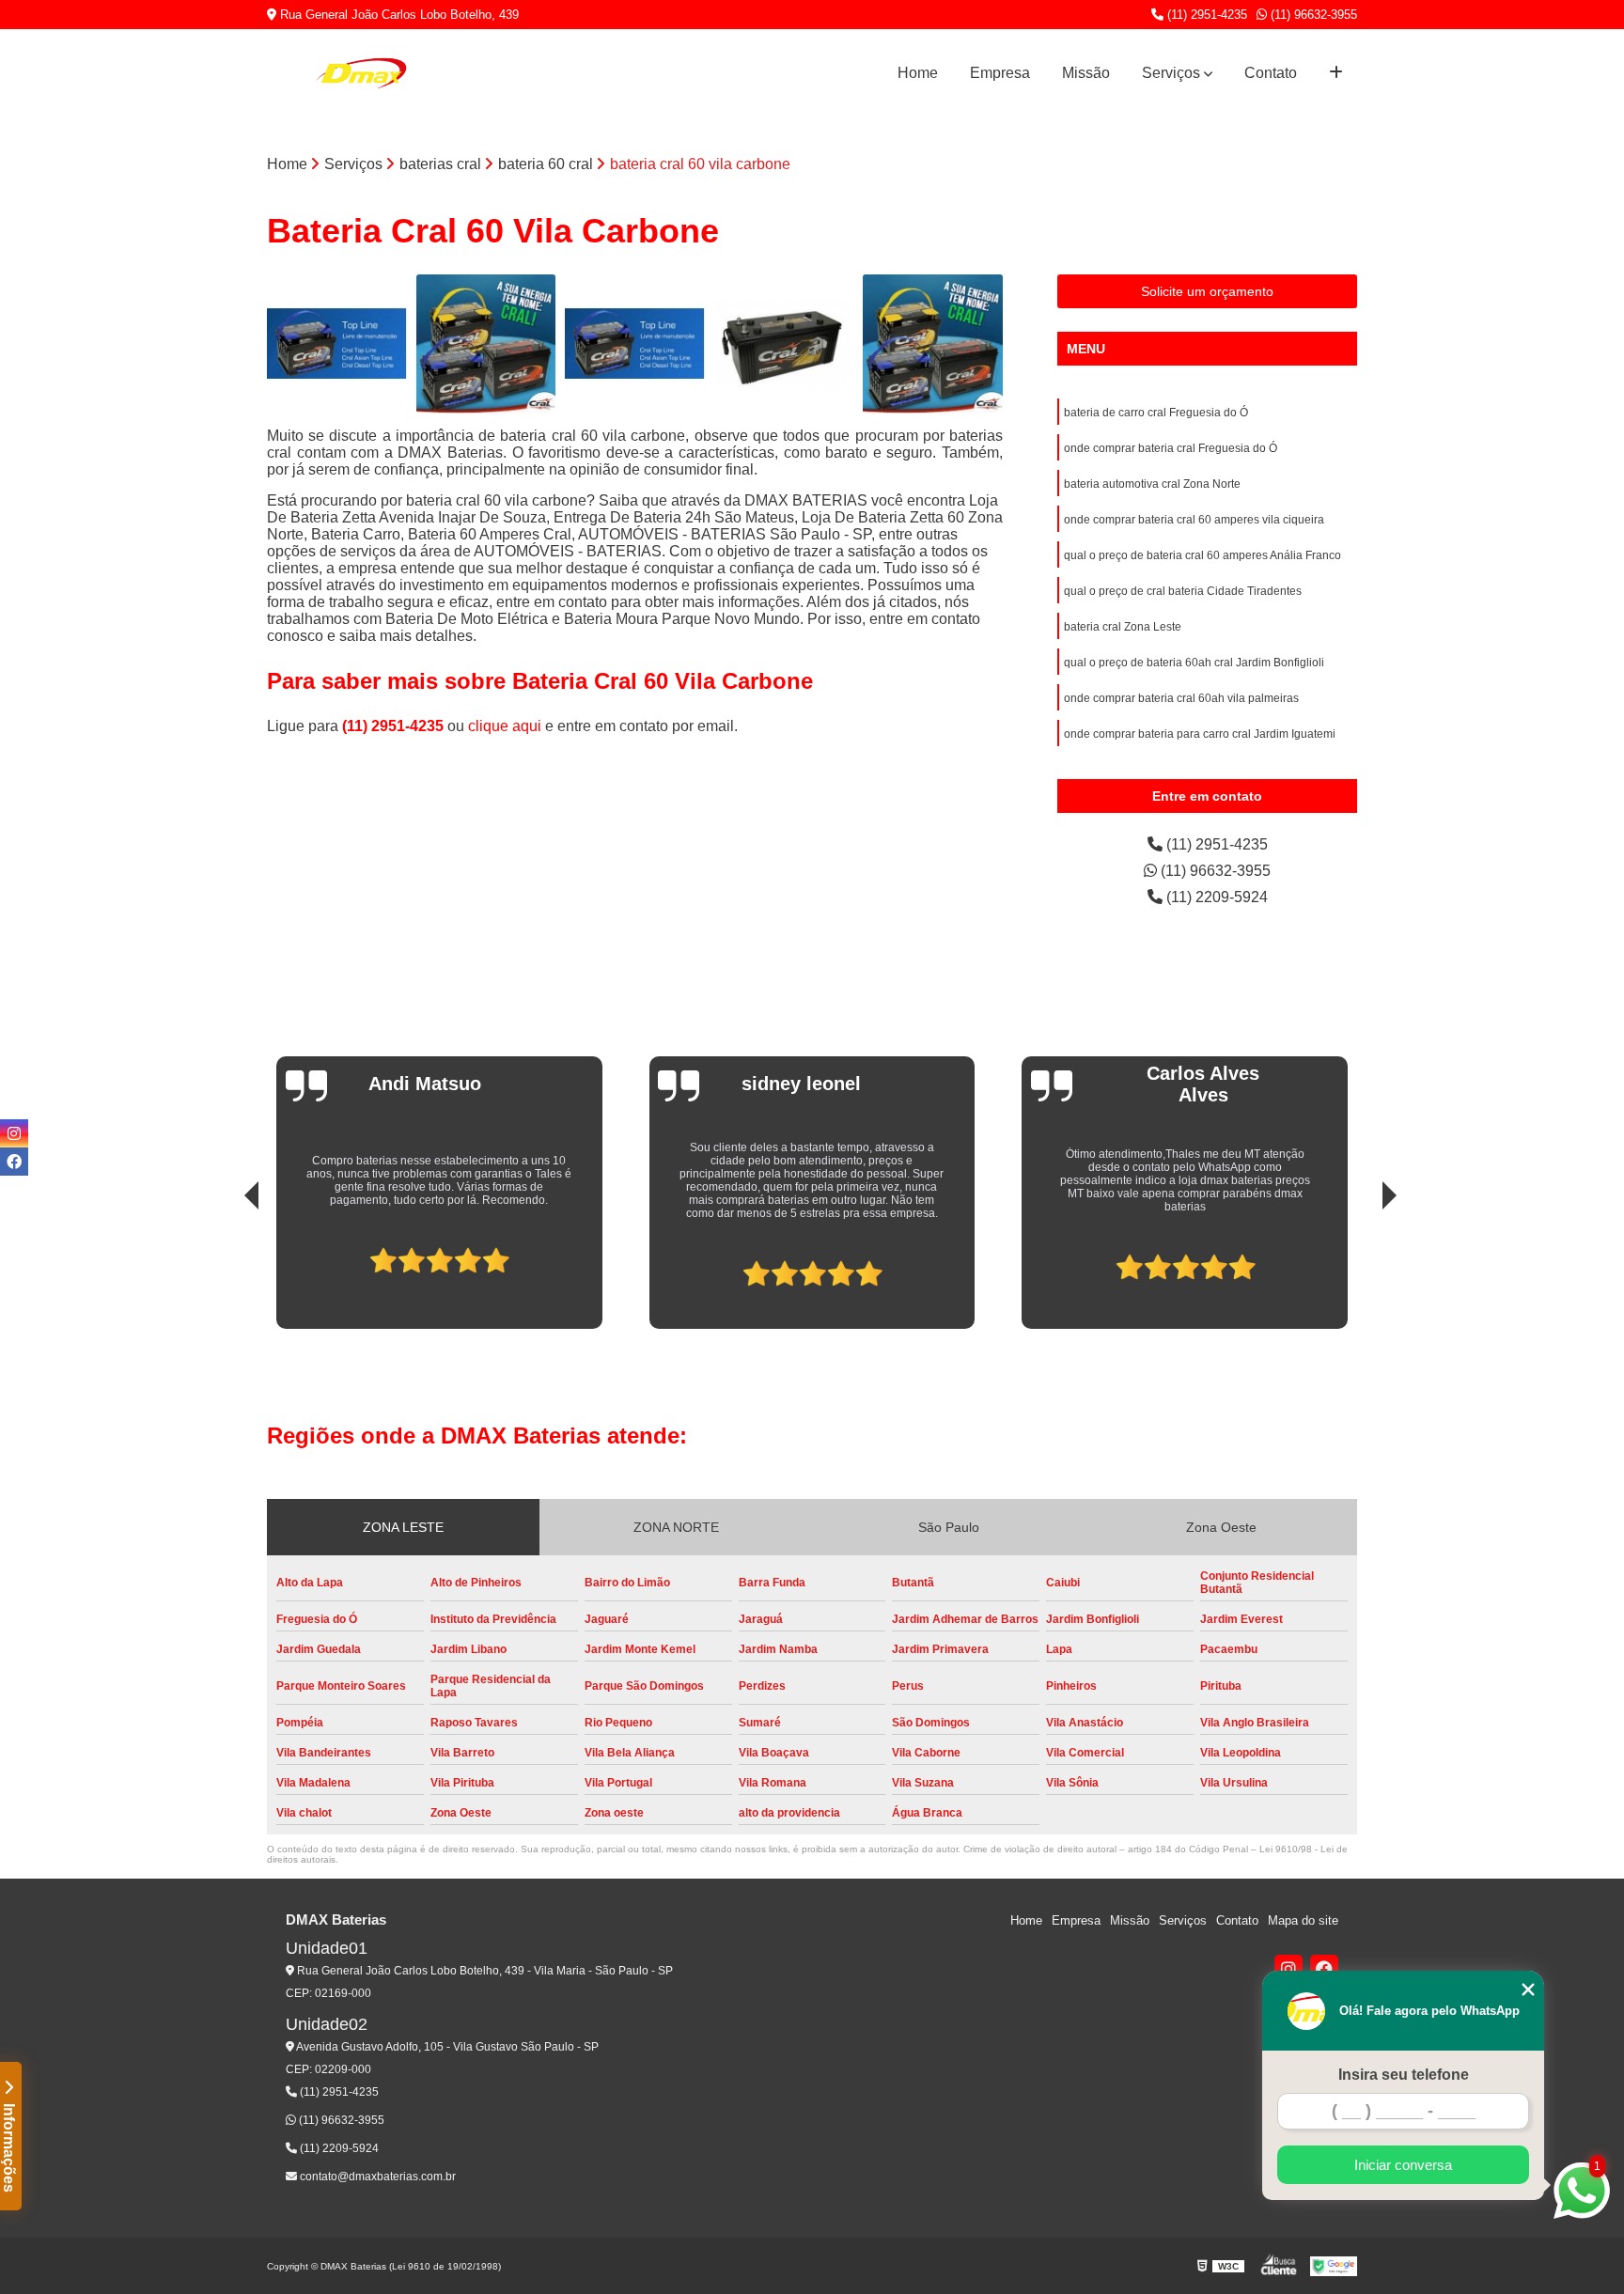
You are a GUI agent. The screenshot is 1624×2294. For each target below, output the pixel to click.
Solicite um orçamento (1207, 291)
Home (918, 73)
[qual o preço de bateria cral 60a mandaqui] (337, 344)
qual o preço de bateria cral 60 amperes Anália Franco (1202, 555)
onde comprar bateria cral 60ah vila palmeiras (1181, 698)
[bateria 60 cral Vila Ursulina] (784, 344)
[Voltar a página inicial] (361, 73)
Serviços (1171, 73)
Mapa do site (1303, 1920)
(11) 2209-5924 (1215, 897)
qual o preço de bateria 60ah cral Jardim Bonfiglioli (1194, 663)
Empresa (1000, 73)
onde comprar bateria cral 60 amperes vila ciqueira (1194, 520)
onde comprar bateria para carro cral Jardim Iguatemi (1200, 734)
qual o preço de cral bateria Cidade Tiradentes (1183, 591)
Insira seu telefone (1404, 2075)
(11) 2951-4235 (1205, 15)
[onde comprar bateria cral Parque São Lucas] (486, 344)
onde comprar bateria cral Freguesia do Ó (1171, 448)
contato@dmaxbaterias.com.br (376, 2177)
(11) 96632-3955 (1312, 15)
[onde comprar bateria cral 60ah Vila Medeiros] (933, 344)
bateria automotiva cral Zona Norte (1152, 484)
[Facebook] (1324, 1969)
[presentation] (226, 1266)
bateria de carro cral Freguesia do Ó (1156, 413)
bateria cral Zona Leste (1123, 627)
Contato (1271, 73)
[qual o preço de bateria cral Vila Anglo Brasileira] (635, 344)
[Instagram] (1288, 1969)
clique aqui (505, 726)
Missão (1086, 73)
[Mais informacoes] (1336, 73)
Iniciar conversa (1403, 2165)
